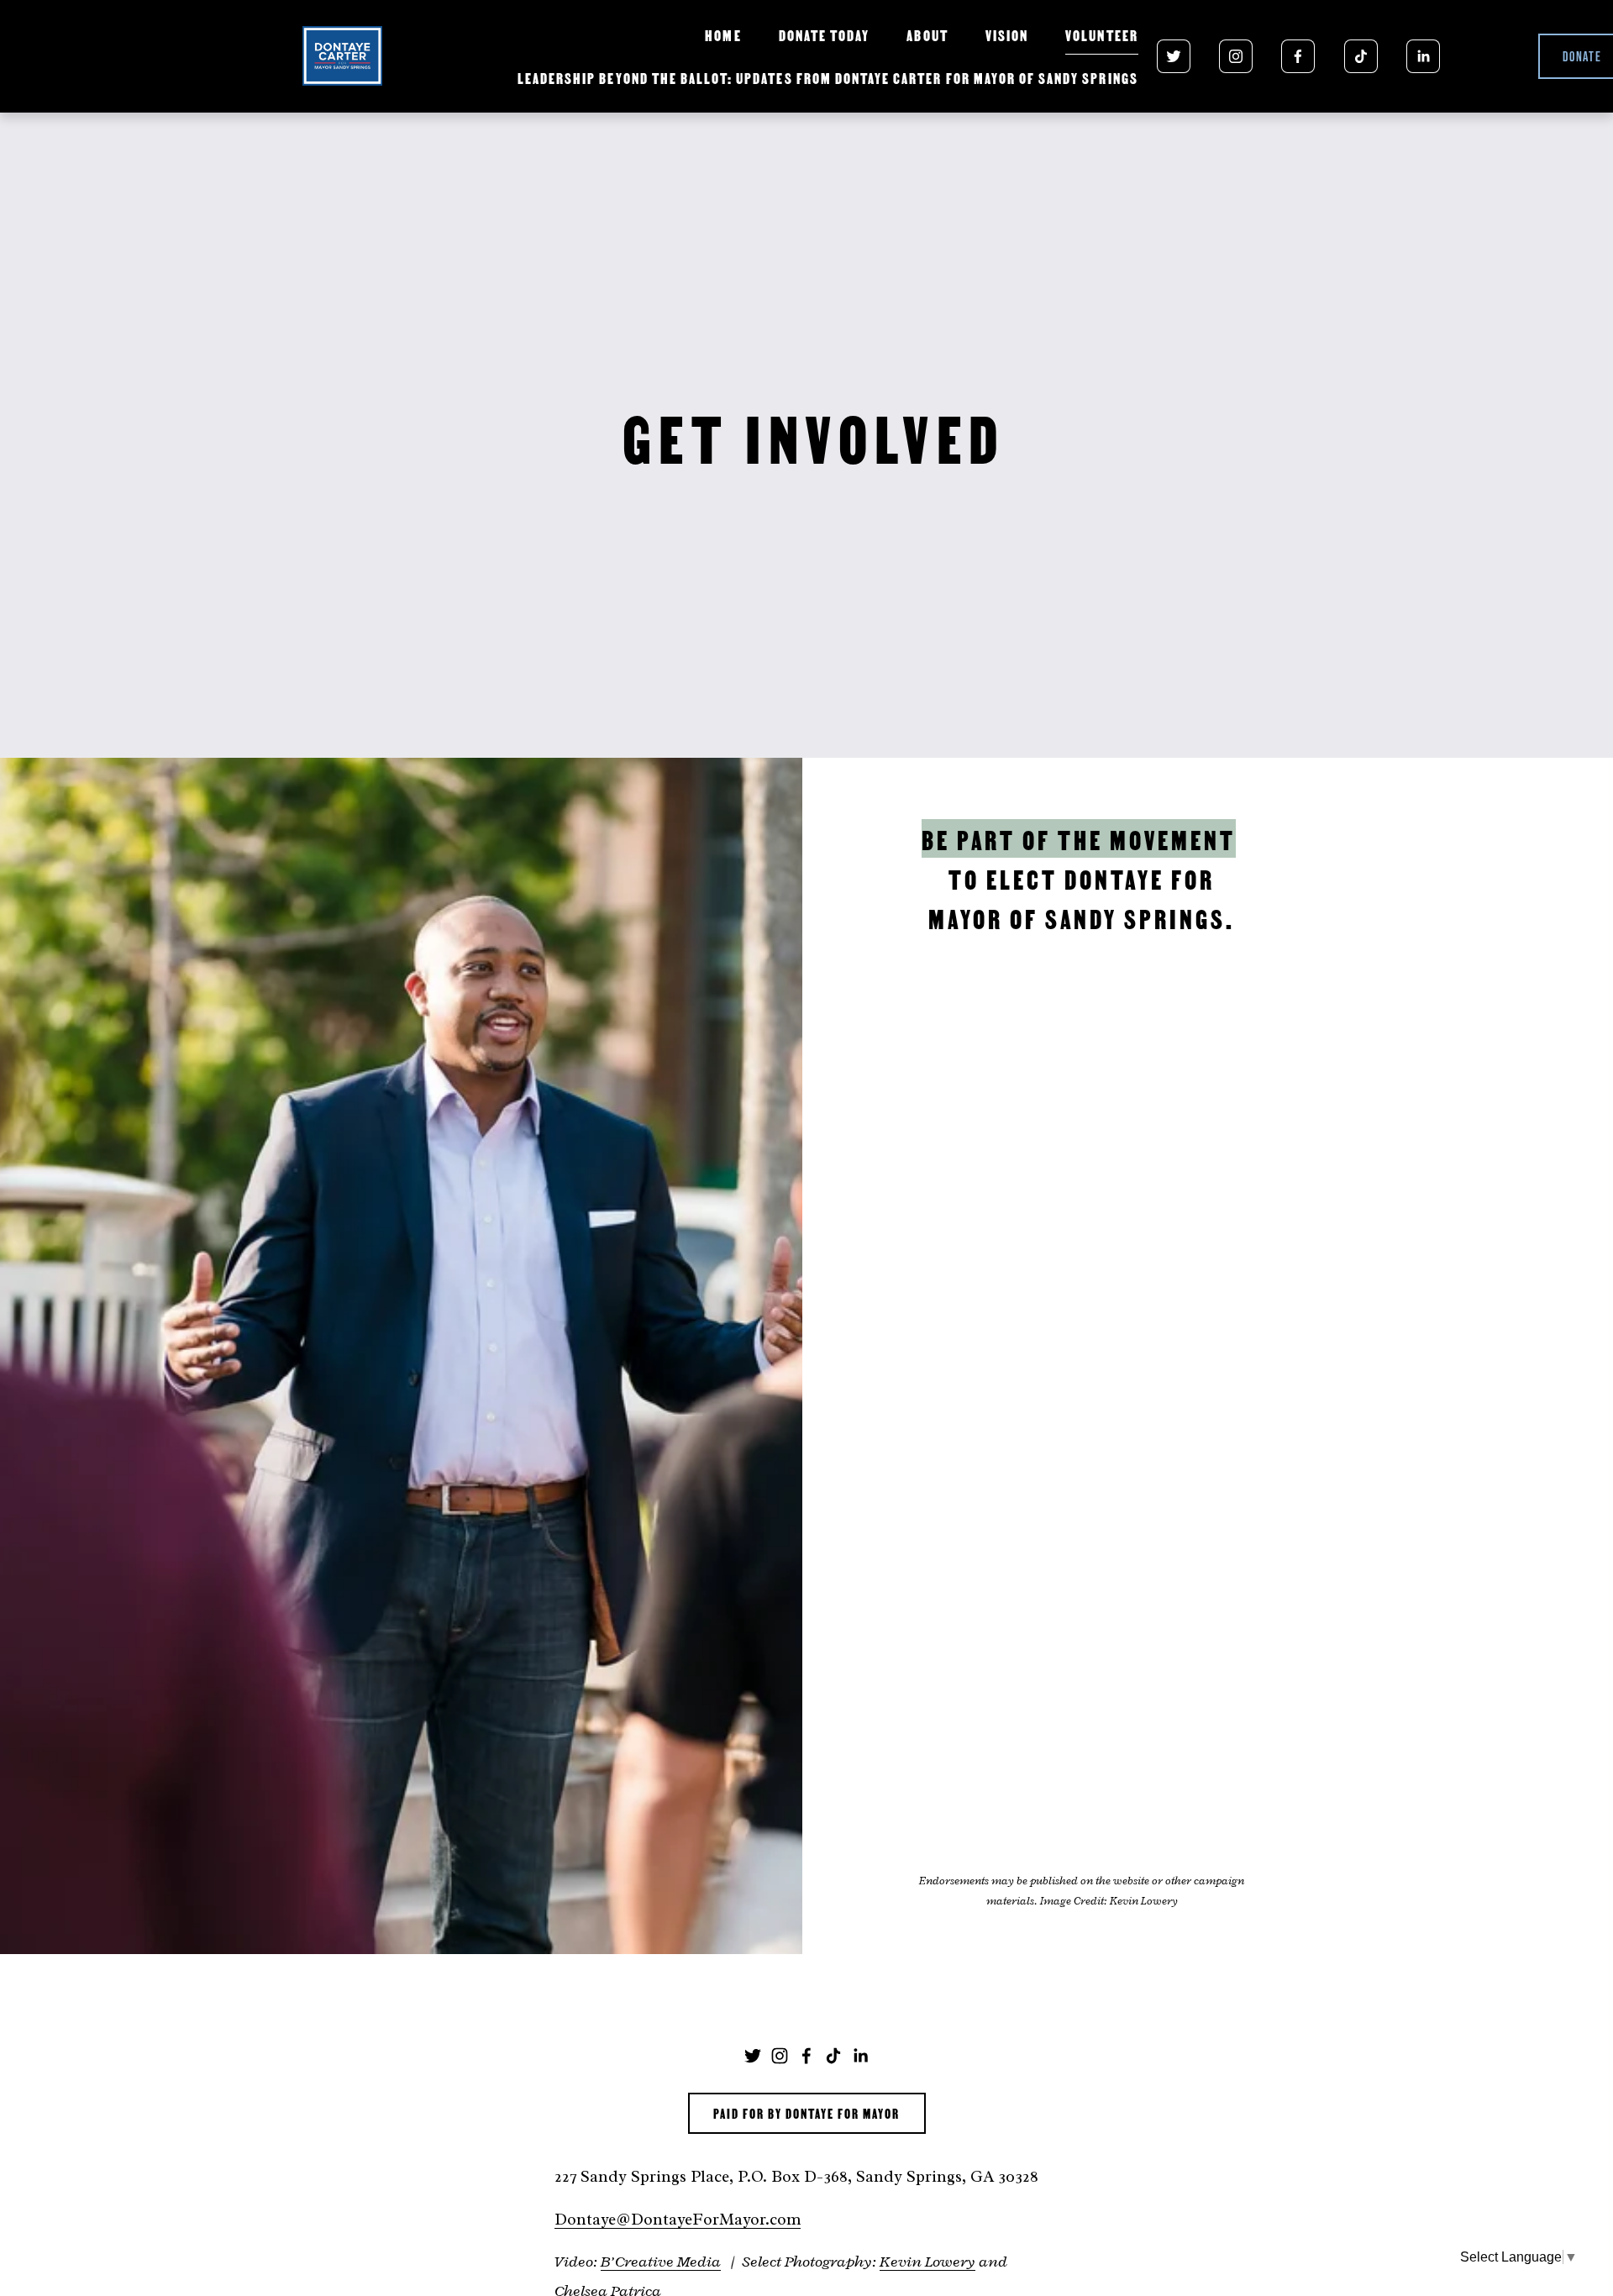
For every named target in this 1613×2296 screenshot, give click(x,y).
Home (723, 34)
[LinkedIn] (1423, 56)
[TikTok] (1361, 56)
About (927, 34)
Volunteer (1101, 34)
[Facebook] (1298, 56)
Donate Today (825, 34)
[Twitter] (1174, 56)
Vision (1007, 34)
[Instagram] (1236, 56)
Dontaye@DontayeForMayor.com (678, 2220)
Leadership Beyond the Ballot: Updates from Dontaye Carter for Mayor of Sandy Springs (828, 77)
